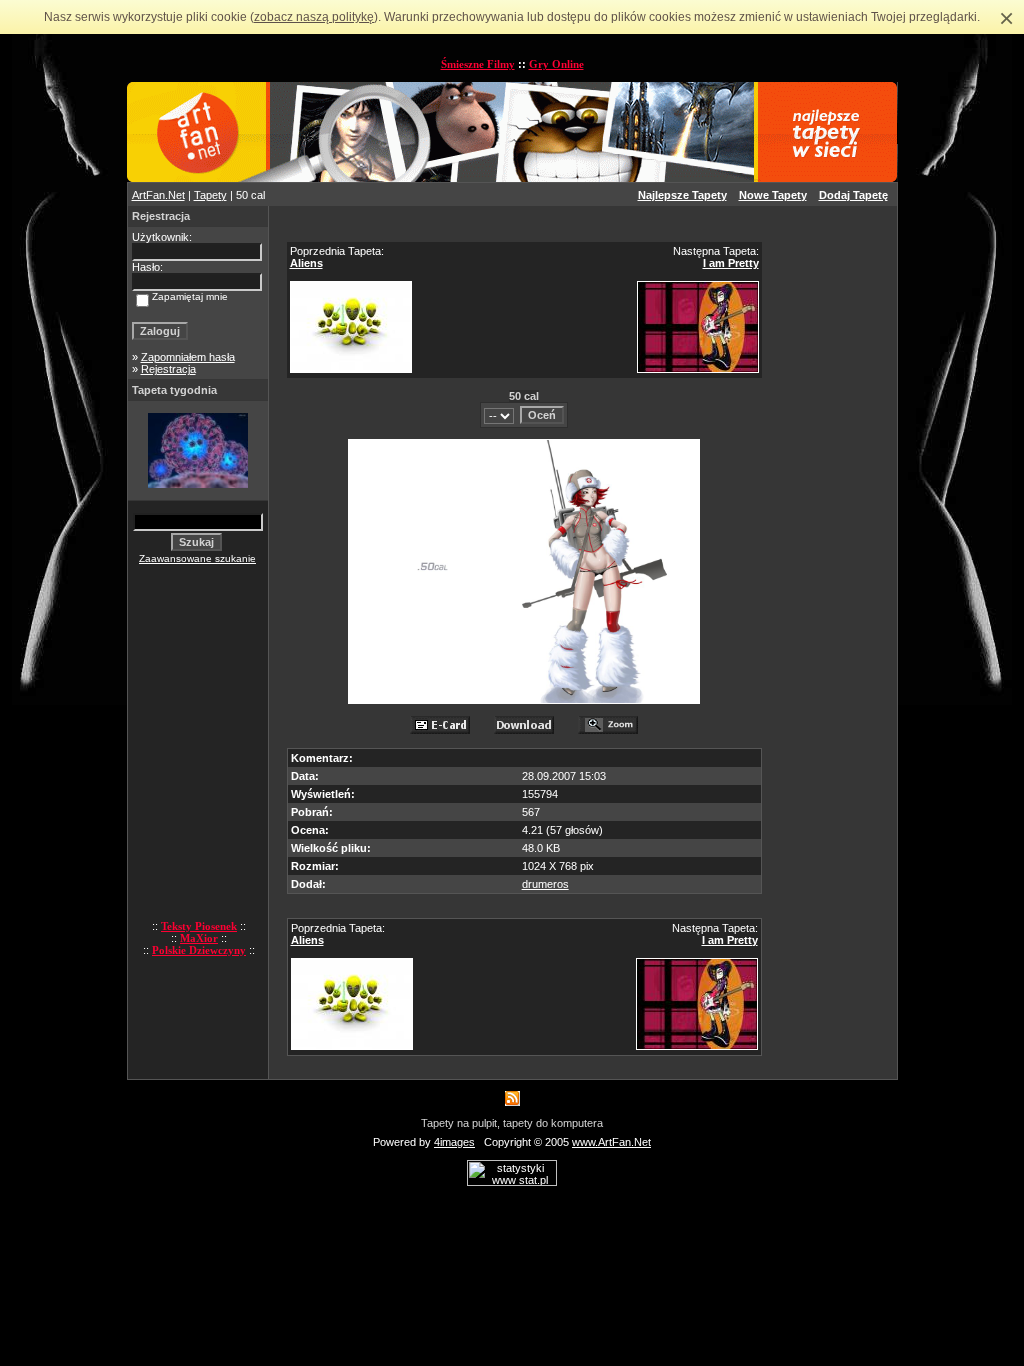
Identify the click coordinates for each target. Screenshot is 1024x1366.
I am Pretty (731, 263)
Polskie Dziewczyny (199, 950)
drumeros (545, 884)
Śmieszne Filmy (478, 64)
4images (454, 1142)
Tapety (210, 195)
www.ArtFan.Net (611, 1142)
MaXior (199, 938)
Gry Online (556, 64)
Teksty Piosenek (199, 926)
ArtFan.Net (158, 195)
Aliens (306, 263)
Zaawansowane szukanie (197, 558)
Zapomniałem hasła (188, 357)
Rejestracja (168, 369)
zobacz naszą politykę (314, 17)
